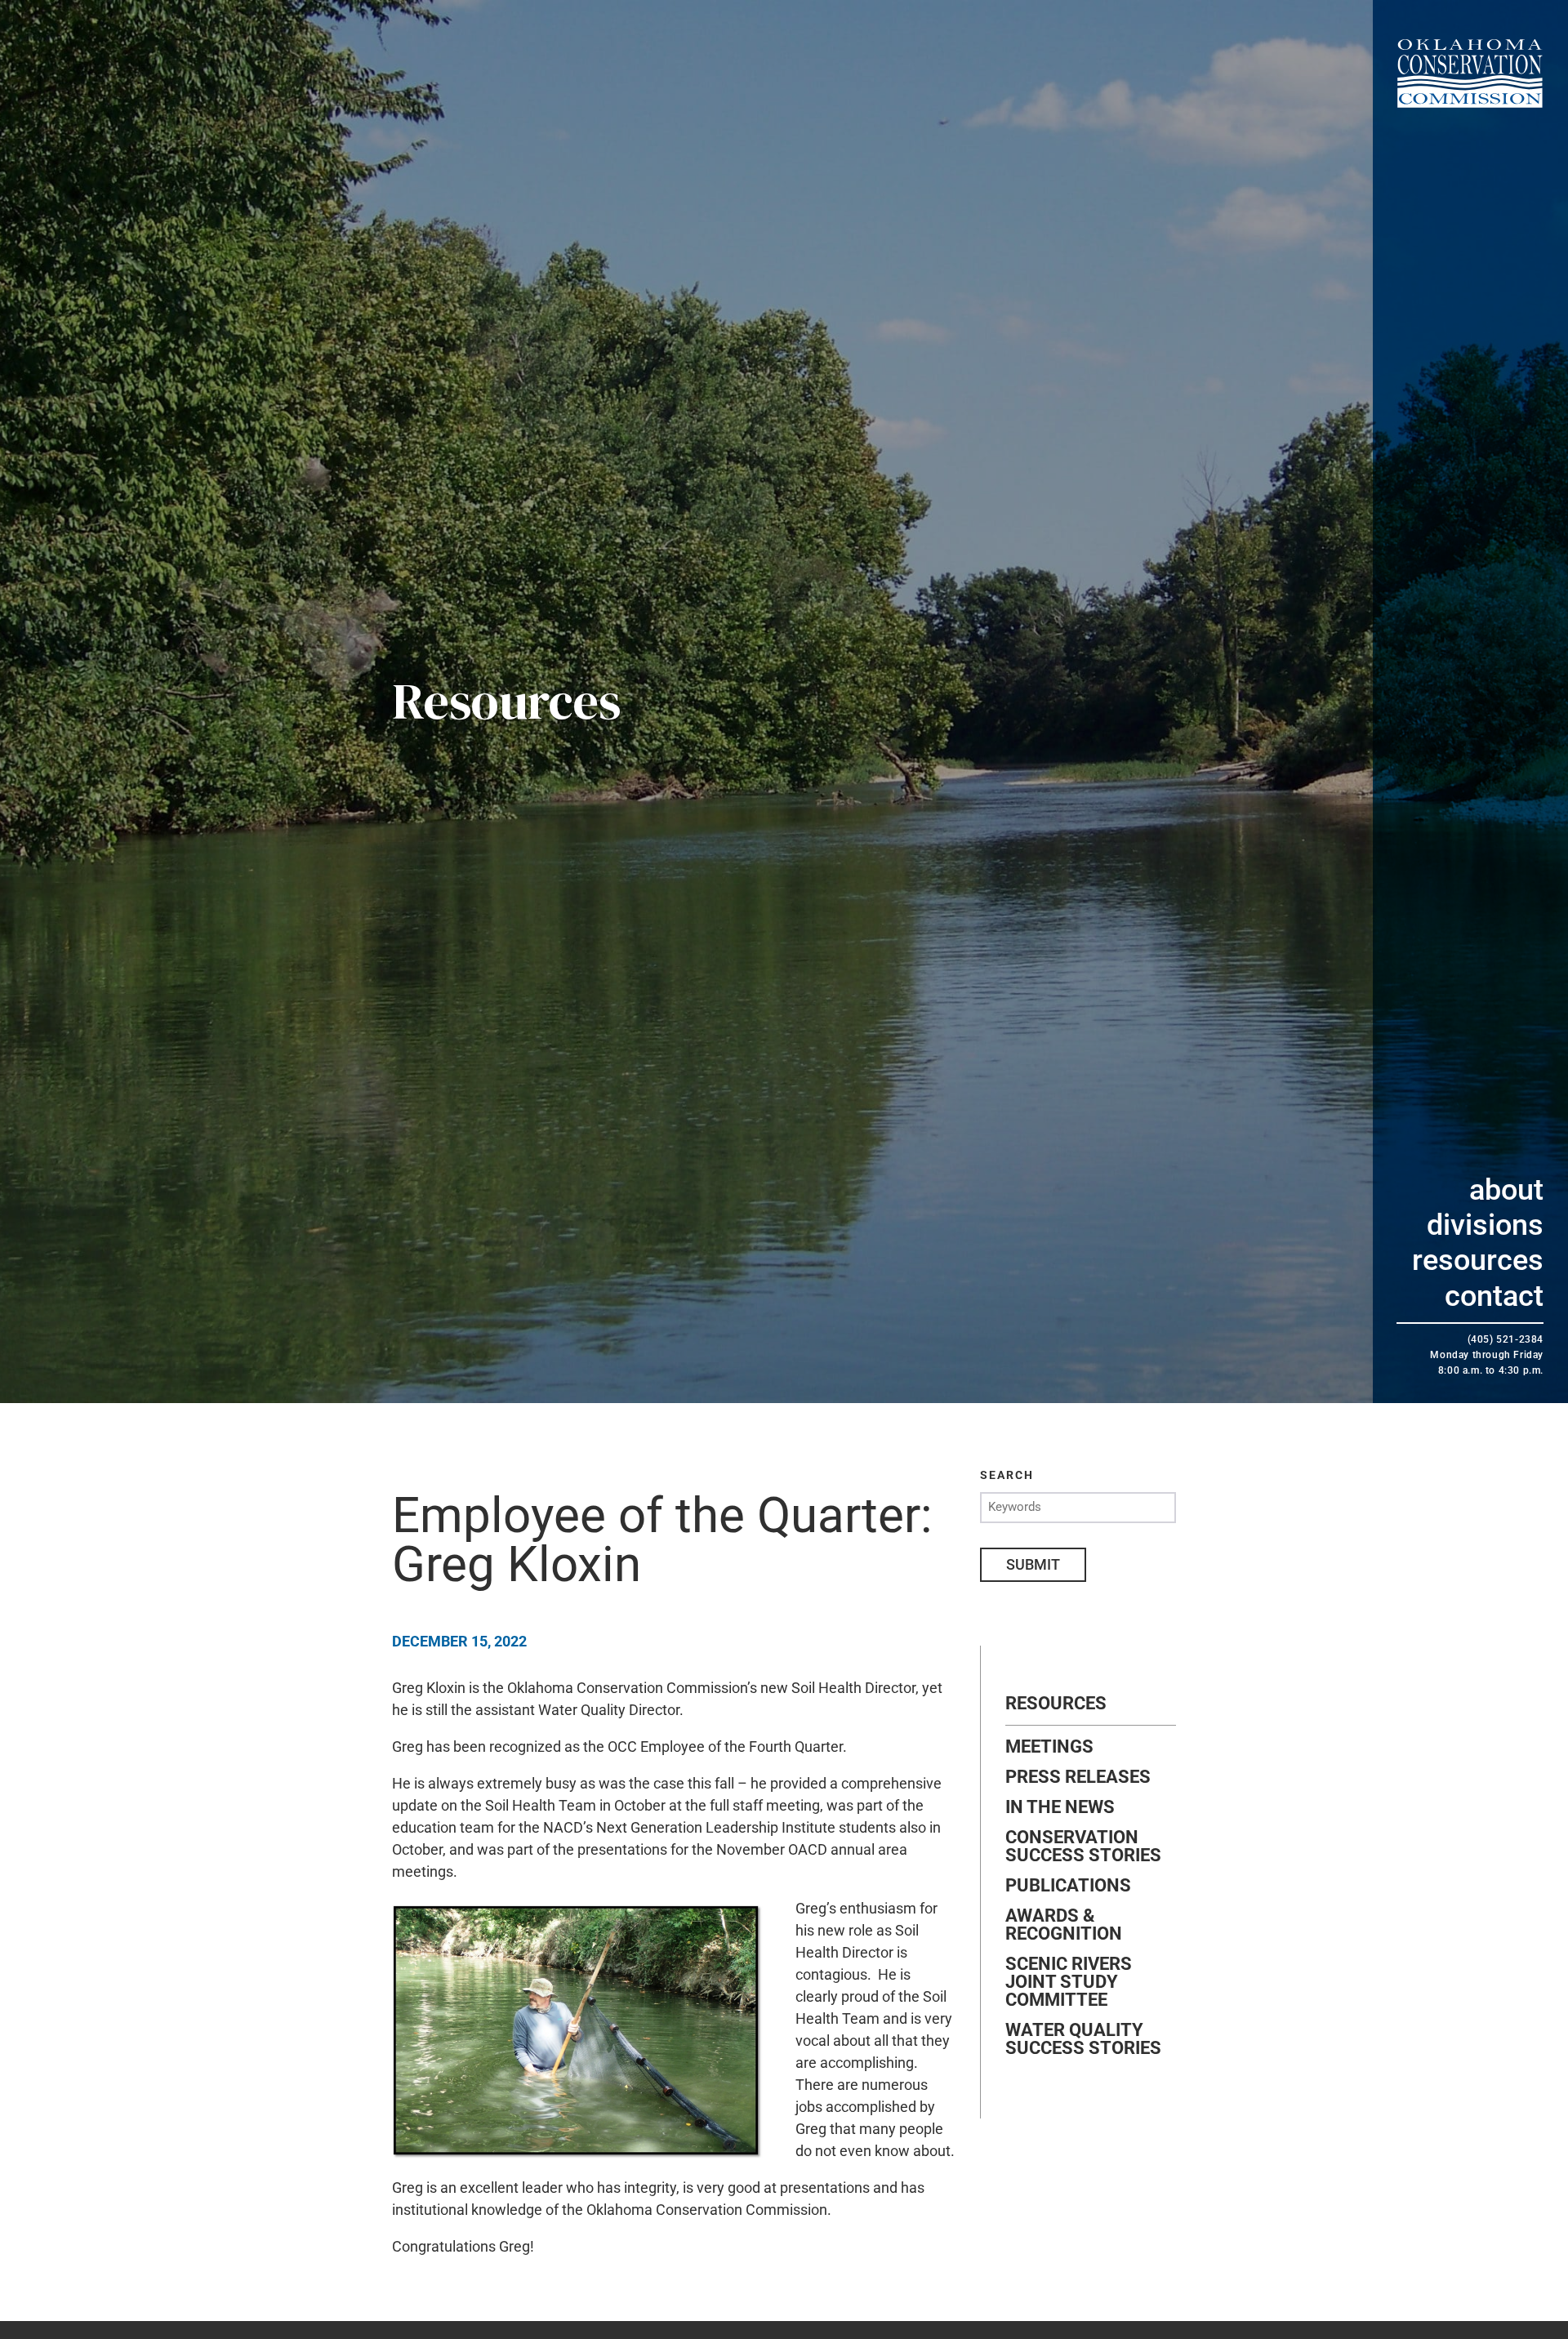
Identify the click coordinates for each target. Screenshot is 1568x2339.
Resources (1478, 1260)
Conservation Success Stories (1083, 1847)
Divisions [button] (1485, 1225)
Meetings (1049, 1747)
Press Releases (1078, 1777)
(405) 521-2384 (1506, 1339)
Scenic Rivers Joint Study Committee (1069, 1982)
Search (1007, 1475)
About (1506, 1190)
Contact (1494, 1296)
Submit (1033, 1564)
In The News (1060, 1807)
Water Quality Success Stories (1083, 2039)
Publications (1068, 1886)
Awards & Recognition (1064, 1925)
